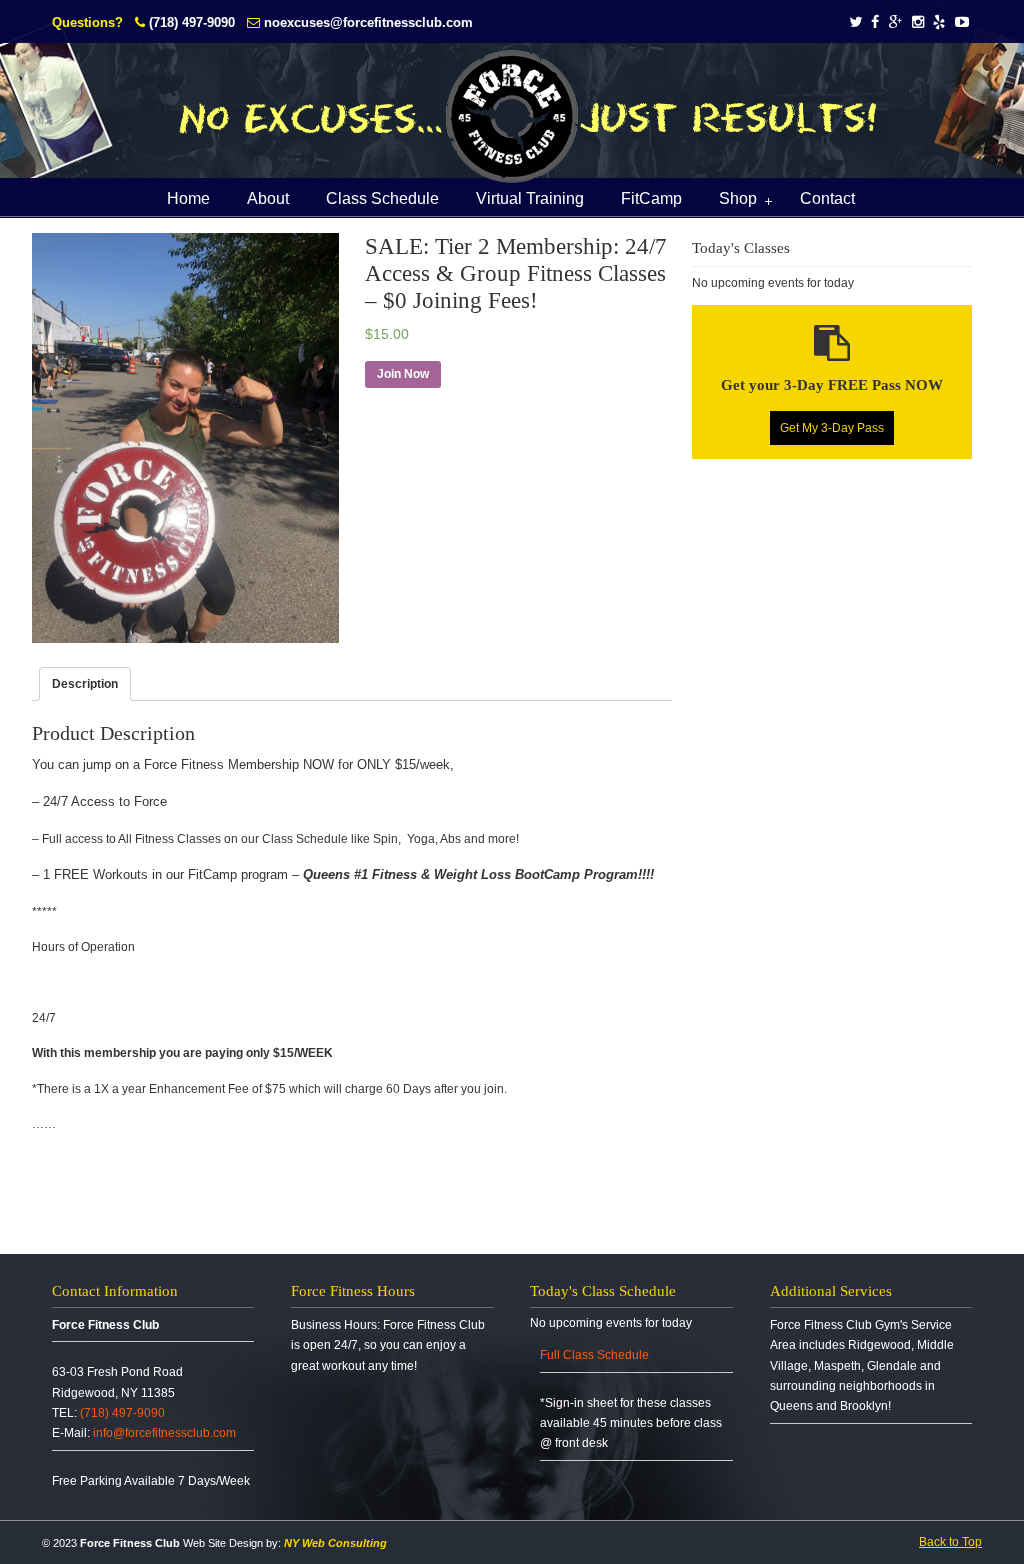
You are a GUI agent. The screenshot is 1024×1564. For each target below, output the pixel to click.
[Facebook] (875, 22)
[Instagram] (918, 22)
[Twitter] (855, 22)
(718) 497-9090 (192, 22)
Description (85, 684)
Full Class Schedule (594, 1355)
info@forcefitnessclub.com (164, 1433)
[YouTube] (962, 22)
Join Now (403, 374)
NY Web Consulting (335, 1543)
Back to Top (950, 1542)
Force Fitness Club (512, 116)
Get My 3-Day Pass (832, 428)
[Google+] (895, 22)
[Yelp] (940, 22)
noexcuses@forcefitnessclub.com (368, 22)
